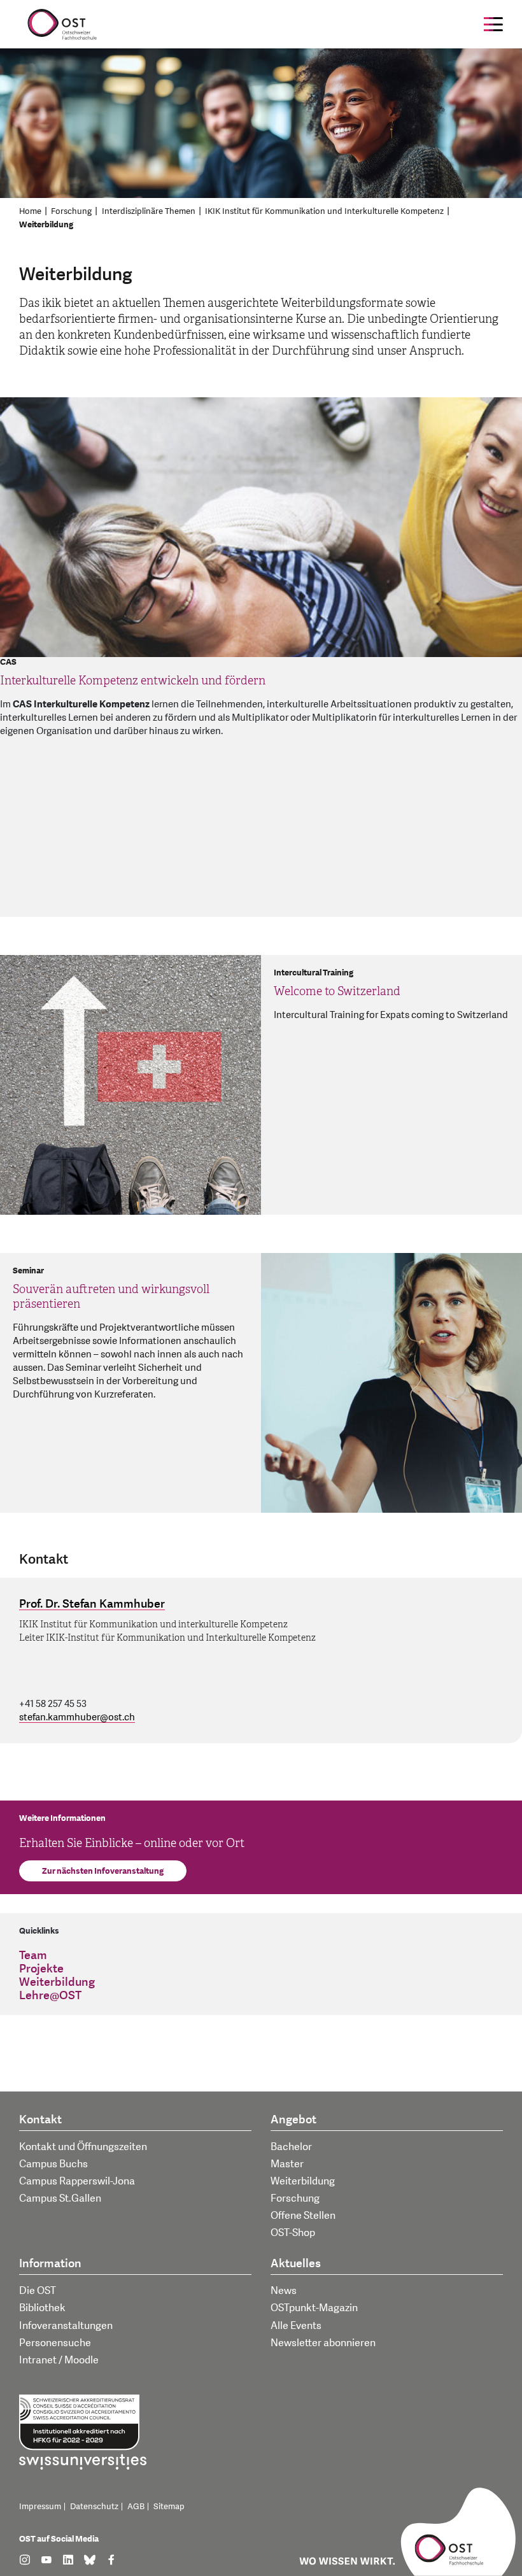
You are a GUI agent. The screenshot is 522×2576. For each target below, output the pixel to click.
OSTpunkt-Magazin (314, 2308)
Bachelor (291, 2147)
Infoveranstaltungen (66, 2326)
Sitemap (169, 2507)
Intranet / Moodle (59, 2360)
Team (33, 1956)
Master (287, 2164)
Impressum (40, 2507)
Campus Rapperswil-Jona (77, 2181)
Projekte (41, 1969)
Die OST (38, 2291)
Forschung (71, 211)
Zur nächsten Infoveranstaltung (103, 1871)
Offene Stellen (303, 2216)
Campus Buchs (53, 2164)
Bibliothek (42, 2308)
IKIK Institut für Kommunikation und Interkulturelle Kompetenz (324, 211)
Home (30, 211)
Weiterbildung (46, 225)
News (284, 2291)
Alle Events (296, 2326)
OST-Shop (293, 2233)
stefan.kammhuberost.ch (77, 1717)
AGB (136, 2507)
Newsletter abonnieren (323, 2343)
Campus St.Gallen (60, 2198)
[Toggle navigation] (493, 24)
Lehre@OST (50, 1996)
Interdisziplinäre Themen (149, 211)
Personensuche (55, 2343)
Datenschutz (94, 2507)
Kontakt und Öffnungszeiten (83, 2147)
